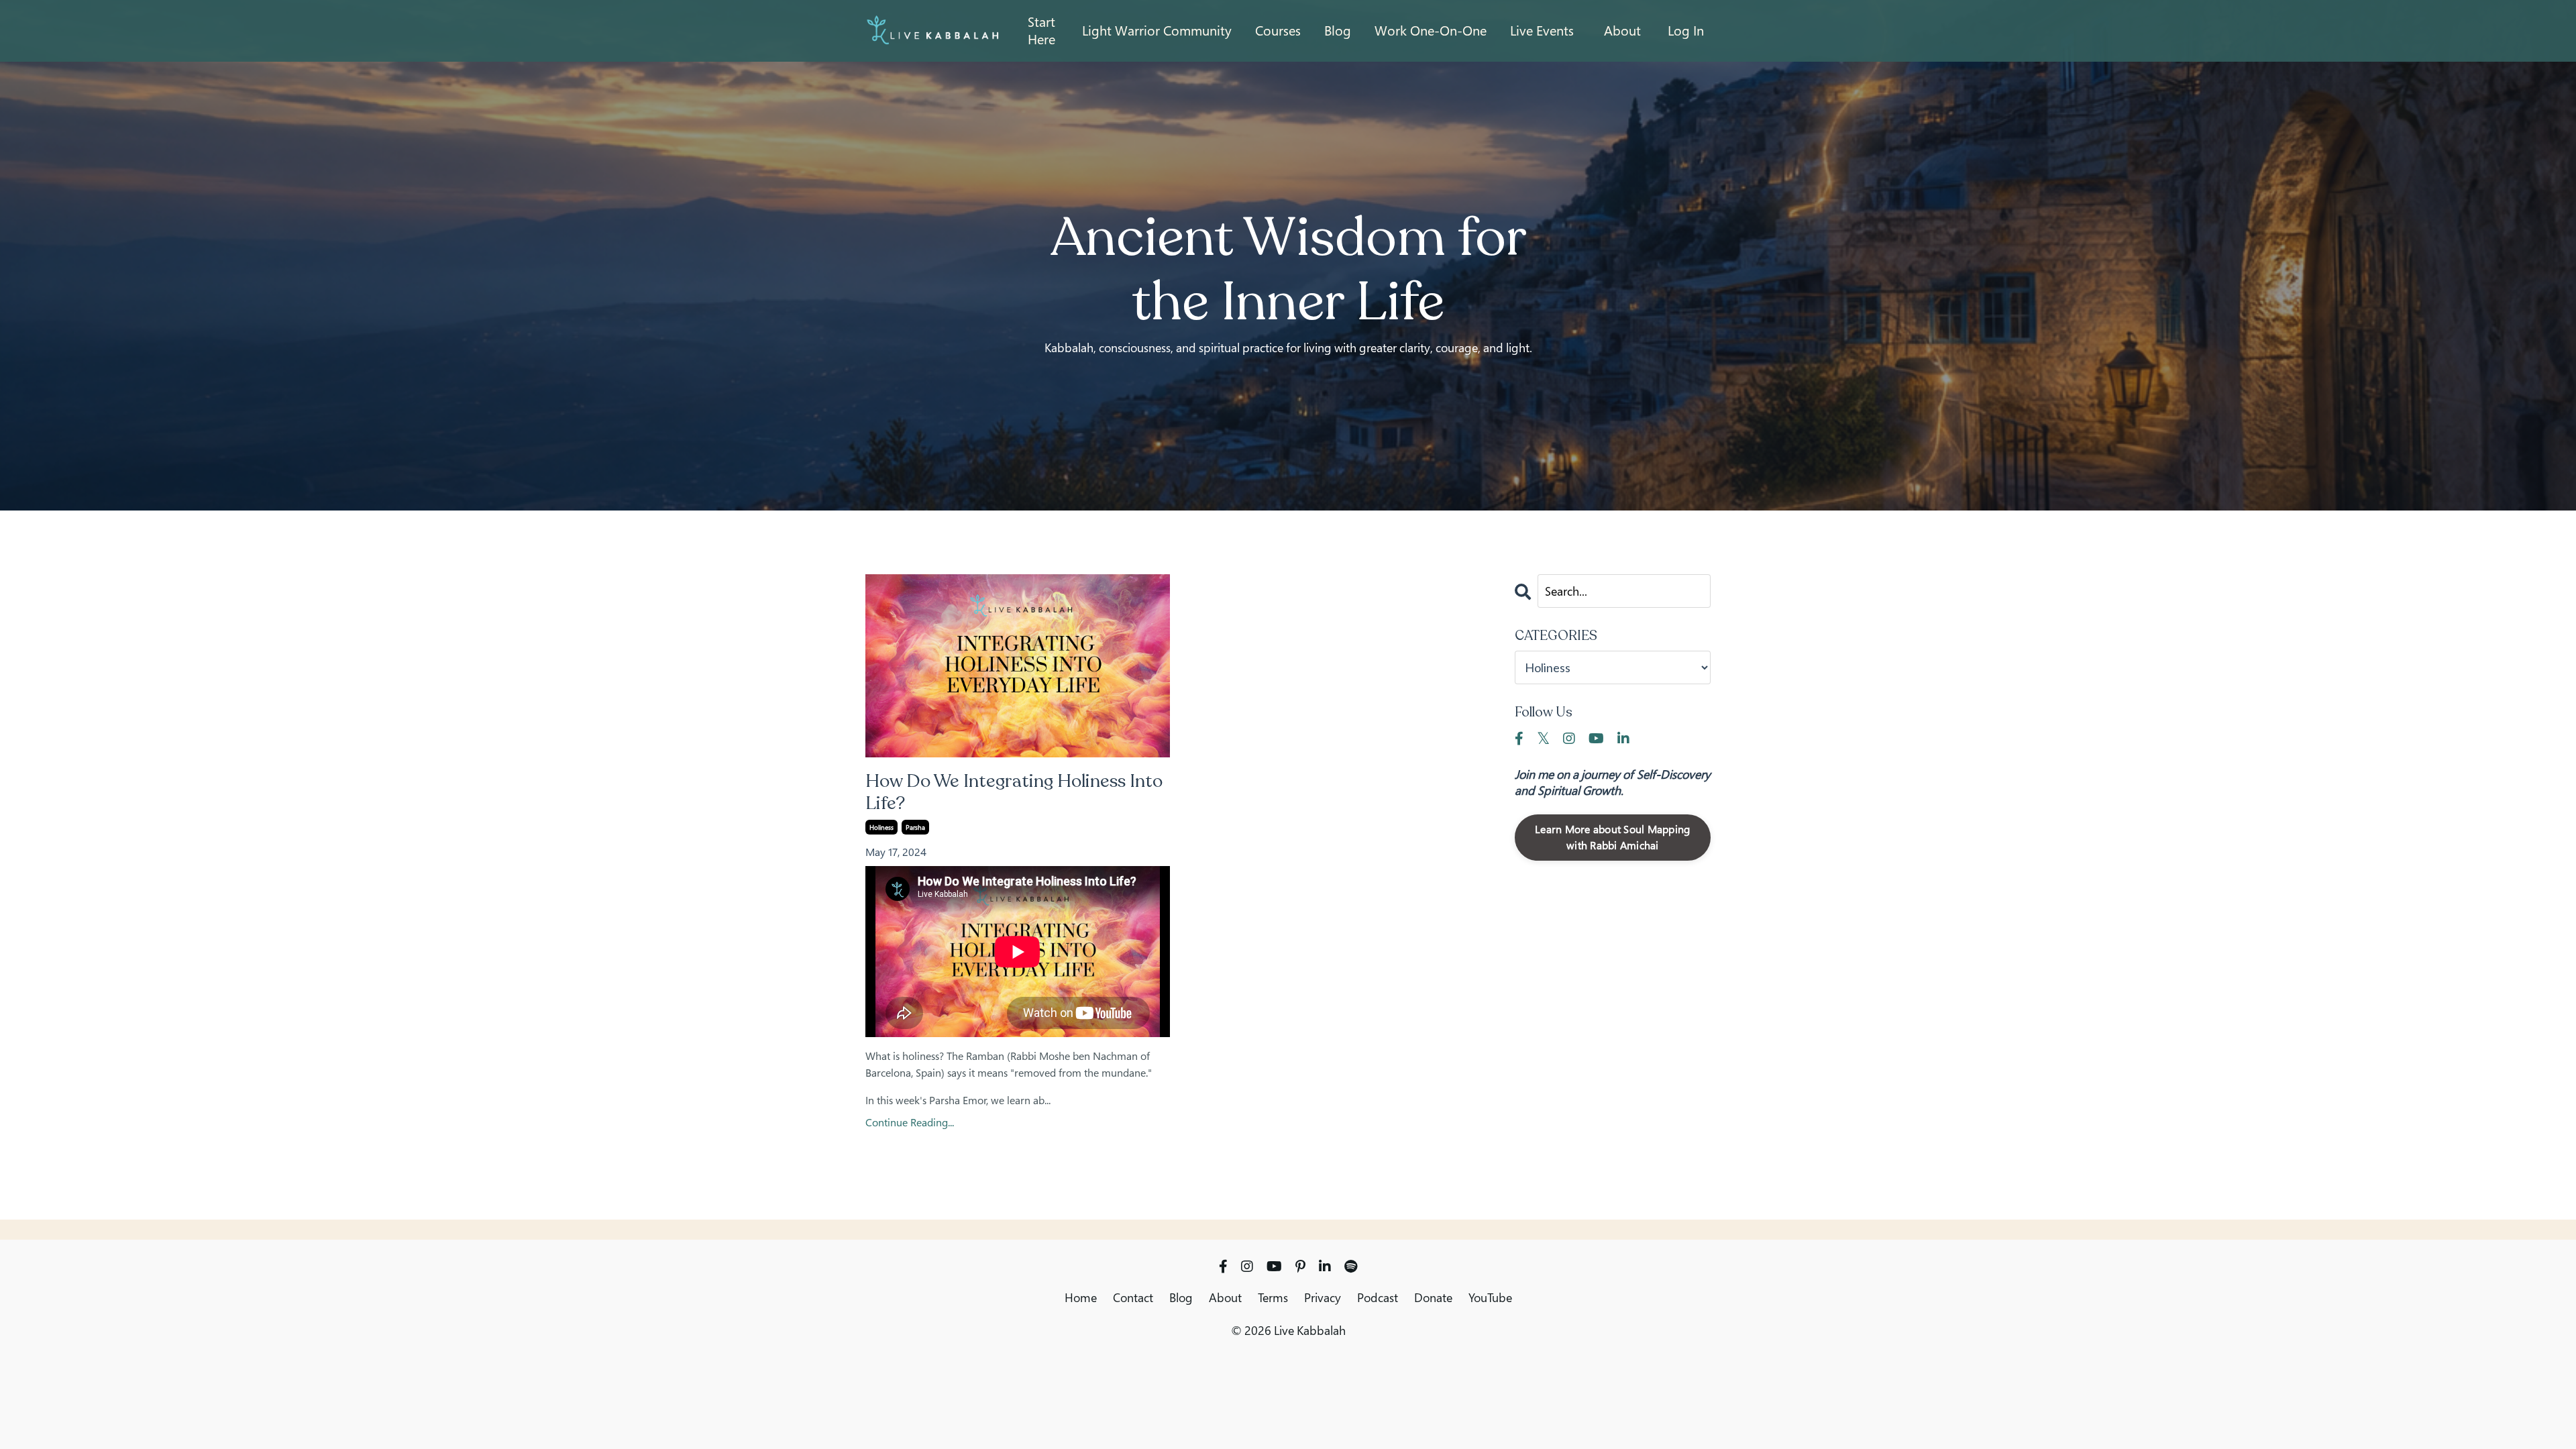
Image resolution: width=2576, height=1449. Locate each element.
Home (1081, 1297)
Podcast (1378, 1297)
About (1622, 31)
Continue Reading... (910, 1123)
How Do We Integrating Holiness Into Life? (1014, 793)
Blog (1181, 1297)
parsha (915, 827)
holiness (881, 827)
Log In (1686, 31)
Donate (1433, 1297)
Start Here (1041, 31)
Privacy (1323, 1297)
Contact (1133, 1297)
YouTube (1490, 1297)
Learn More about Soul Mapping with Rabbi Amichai (1612, 837)
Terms (1273, 1297)
